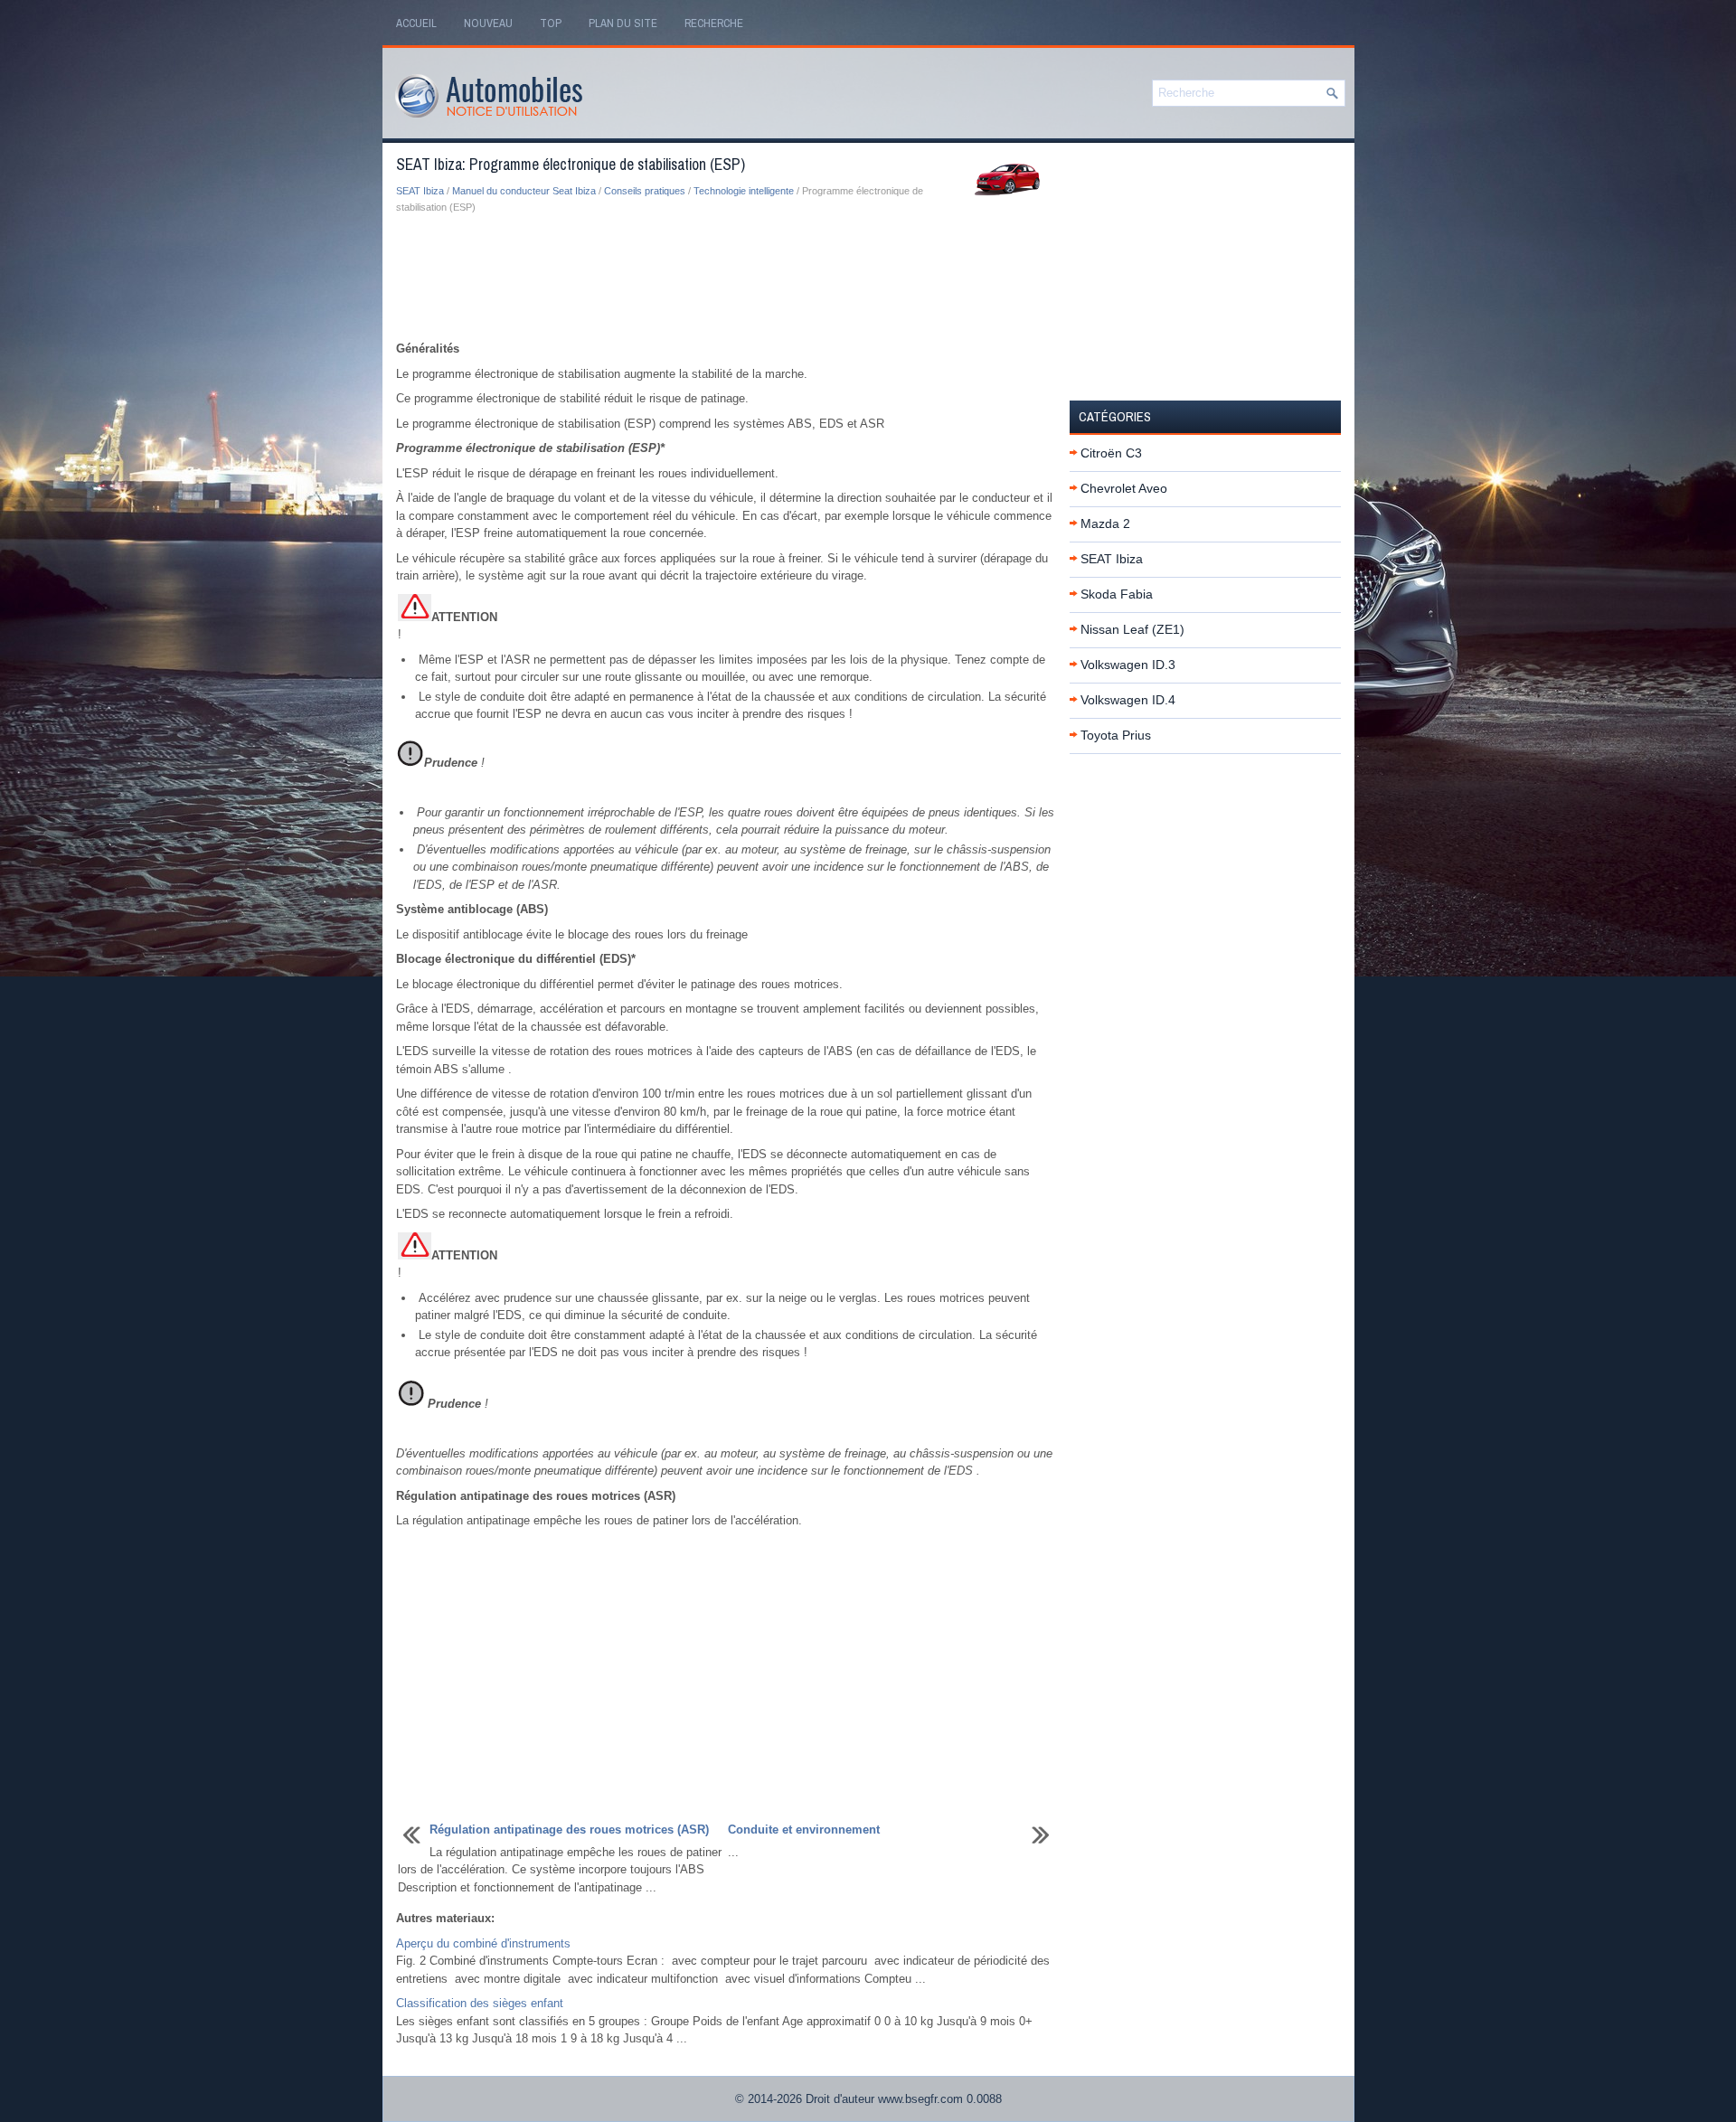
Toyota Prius (1116, 735)
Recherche (714, 23)
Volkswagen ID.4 (1128, 700)
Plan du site (623, 23)
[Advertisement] (726, 278)
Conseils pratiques (645, 191)
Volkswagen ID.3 (1128, 665)
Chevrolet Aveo (1124, 488)
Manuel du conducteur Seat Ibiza (524, 191)
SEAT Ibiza (420, 191)
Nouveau (488, 23)
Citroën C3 (1111, 453)
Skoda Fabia (1117, 594)
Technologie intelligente (744, 191)
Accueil (416, 23)
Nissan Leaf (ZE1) (1132, 629)
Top (551, 23)
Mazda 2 (1105, 523)
